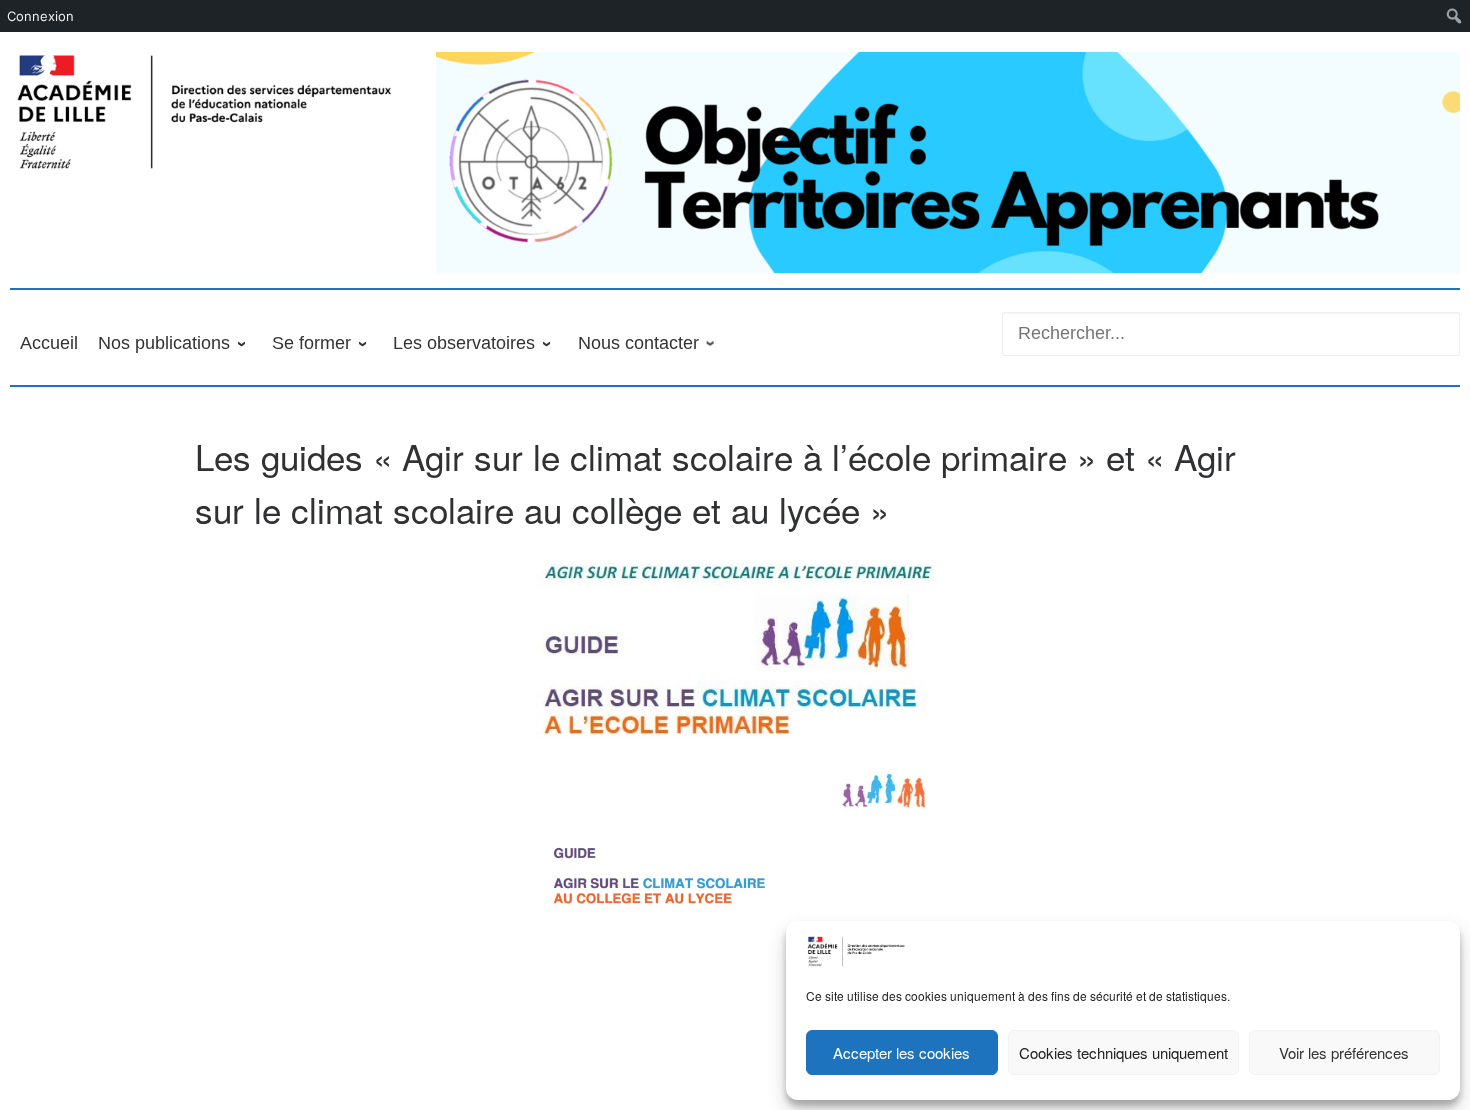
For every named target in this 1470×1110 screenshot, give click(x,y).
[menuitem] (1454, 16)
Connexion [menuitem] (40, 16)
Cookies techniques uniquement (1123, 1052)
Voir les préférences (1344, 1052)
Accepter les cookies (901, 1052)
